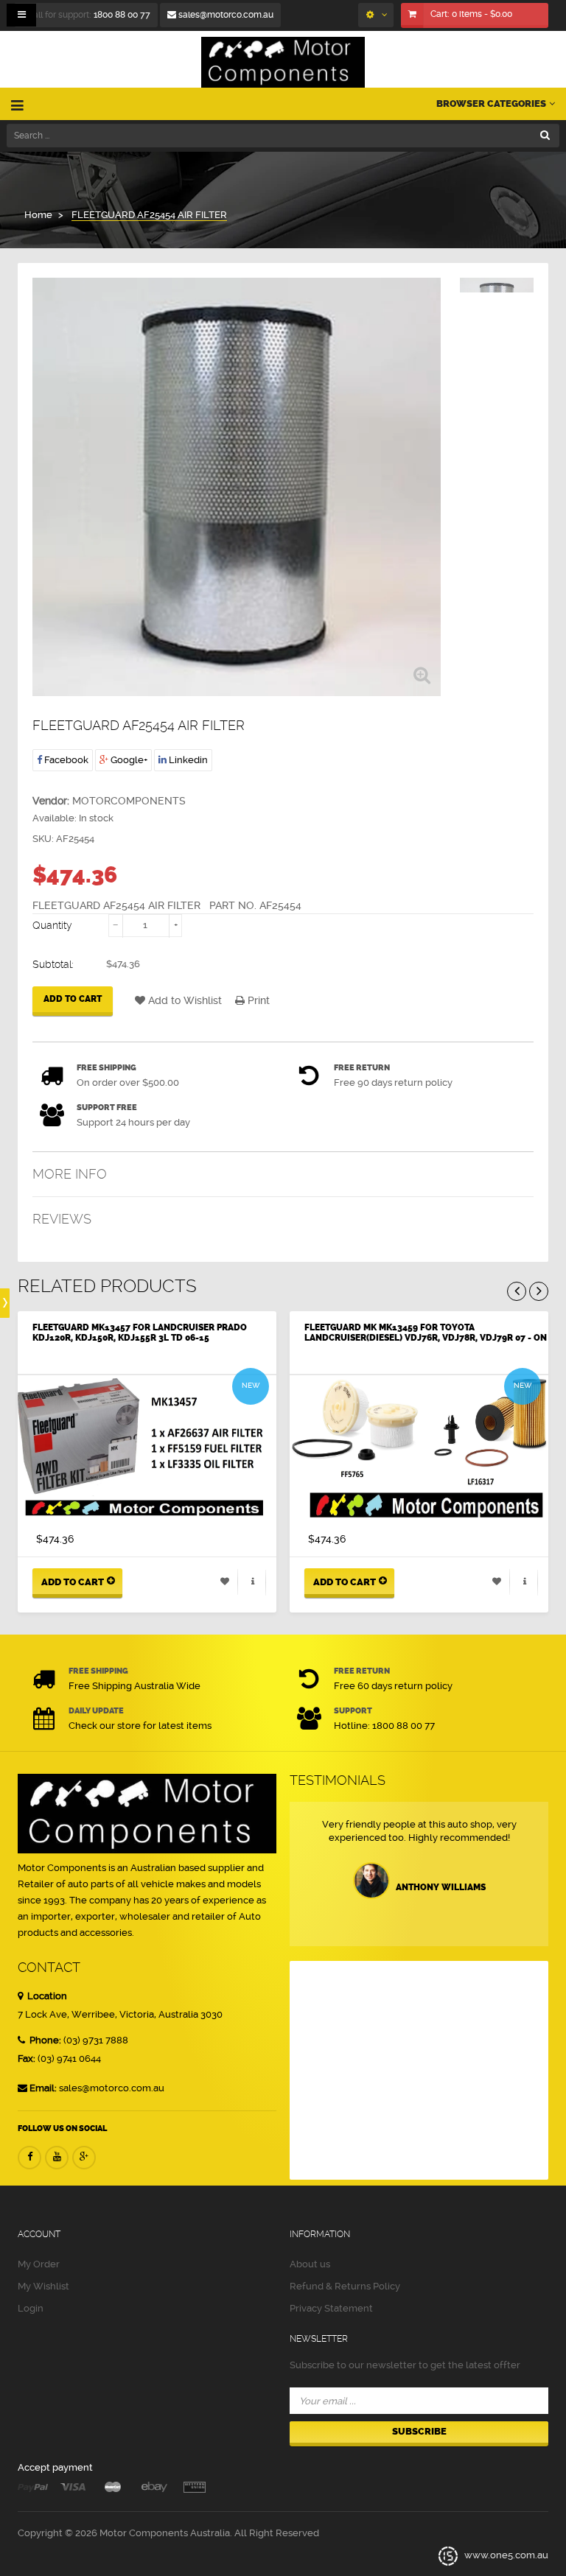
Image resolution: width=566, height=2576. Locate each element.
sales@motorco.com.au (225, 15)
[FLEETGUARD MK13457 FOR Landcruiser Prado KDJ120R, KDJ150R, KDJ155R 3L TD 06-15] (147, 1449)
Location (46, 1996)
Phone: (44, 2040)
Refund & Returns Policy (345, 2286)
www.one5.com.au (505, 2556)
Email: (43, 2088)
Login (31, 2308)
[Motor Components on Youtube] (57, 2158)
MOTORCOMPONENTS (129, 801)
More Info (70, 1174)
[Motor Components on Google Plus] (84, 2158)
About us (310, 2264)
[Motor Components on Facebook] (29, 2158)
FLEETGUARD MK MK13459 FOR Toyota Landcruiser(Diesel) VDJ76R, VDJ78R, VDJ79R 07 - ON (426, 1333)
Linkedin (187, 760)
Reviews (62, 1219)
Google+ (128, 760)
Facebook (65, 760)
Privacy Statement (331, 2308)
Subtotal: (53, 964)
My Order (39, 2264)
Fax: (27, 2059)
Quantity (52, 925)
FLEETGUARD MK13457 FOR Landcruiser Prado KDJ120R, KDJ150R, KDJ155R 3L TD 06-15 (140, 1333)
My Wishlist (43, 2286)
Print (257, 1000)
